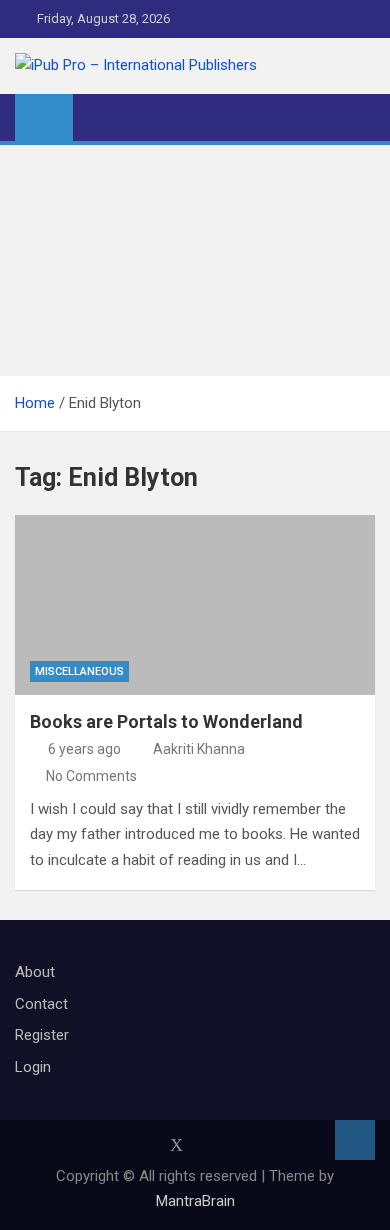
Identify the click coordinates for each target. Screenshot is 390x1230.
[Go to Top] (355, 1140)
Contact (41, 1004)
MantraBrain (195, 1201)
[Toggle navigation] (98, 117)
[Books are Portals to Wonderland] (195, 605)
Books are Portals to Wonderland (166, 721)
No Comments (91, 776)
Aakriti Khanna (199, 749)
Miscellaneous (79, 671)
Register (42, 1035)
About (35, 972)
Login (33, 1067)
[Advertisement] (195, 260)
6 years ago (84, 749)
